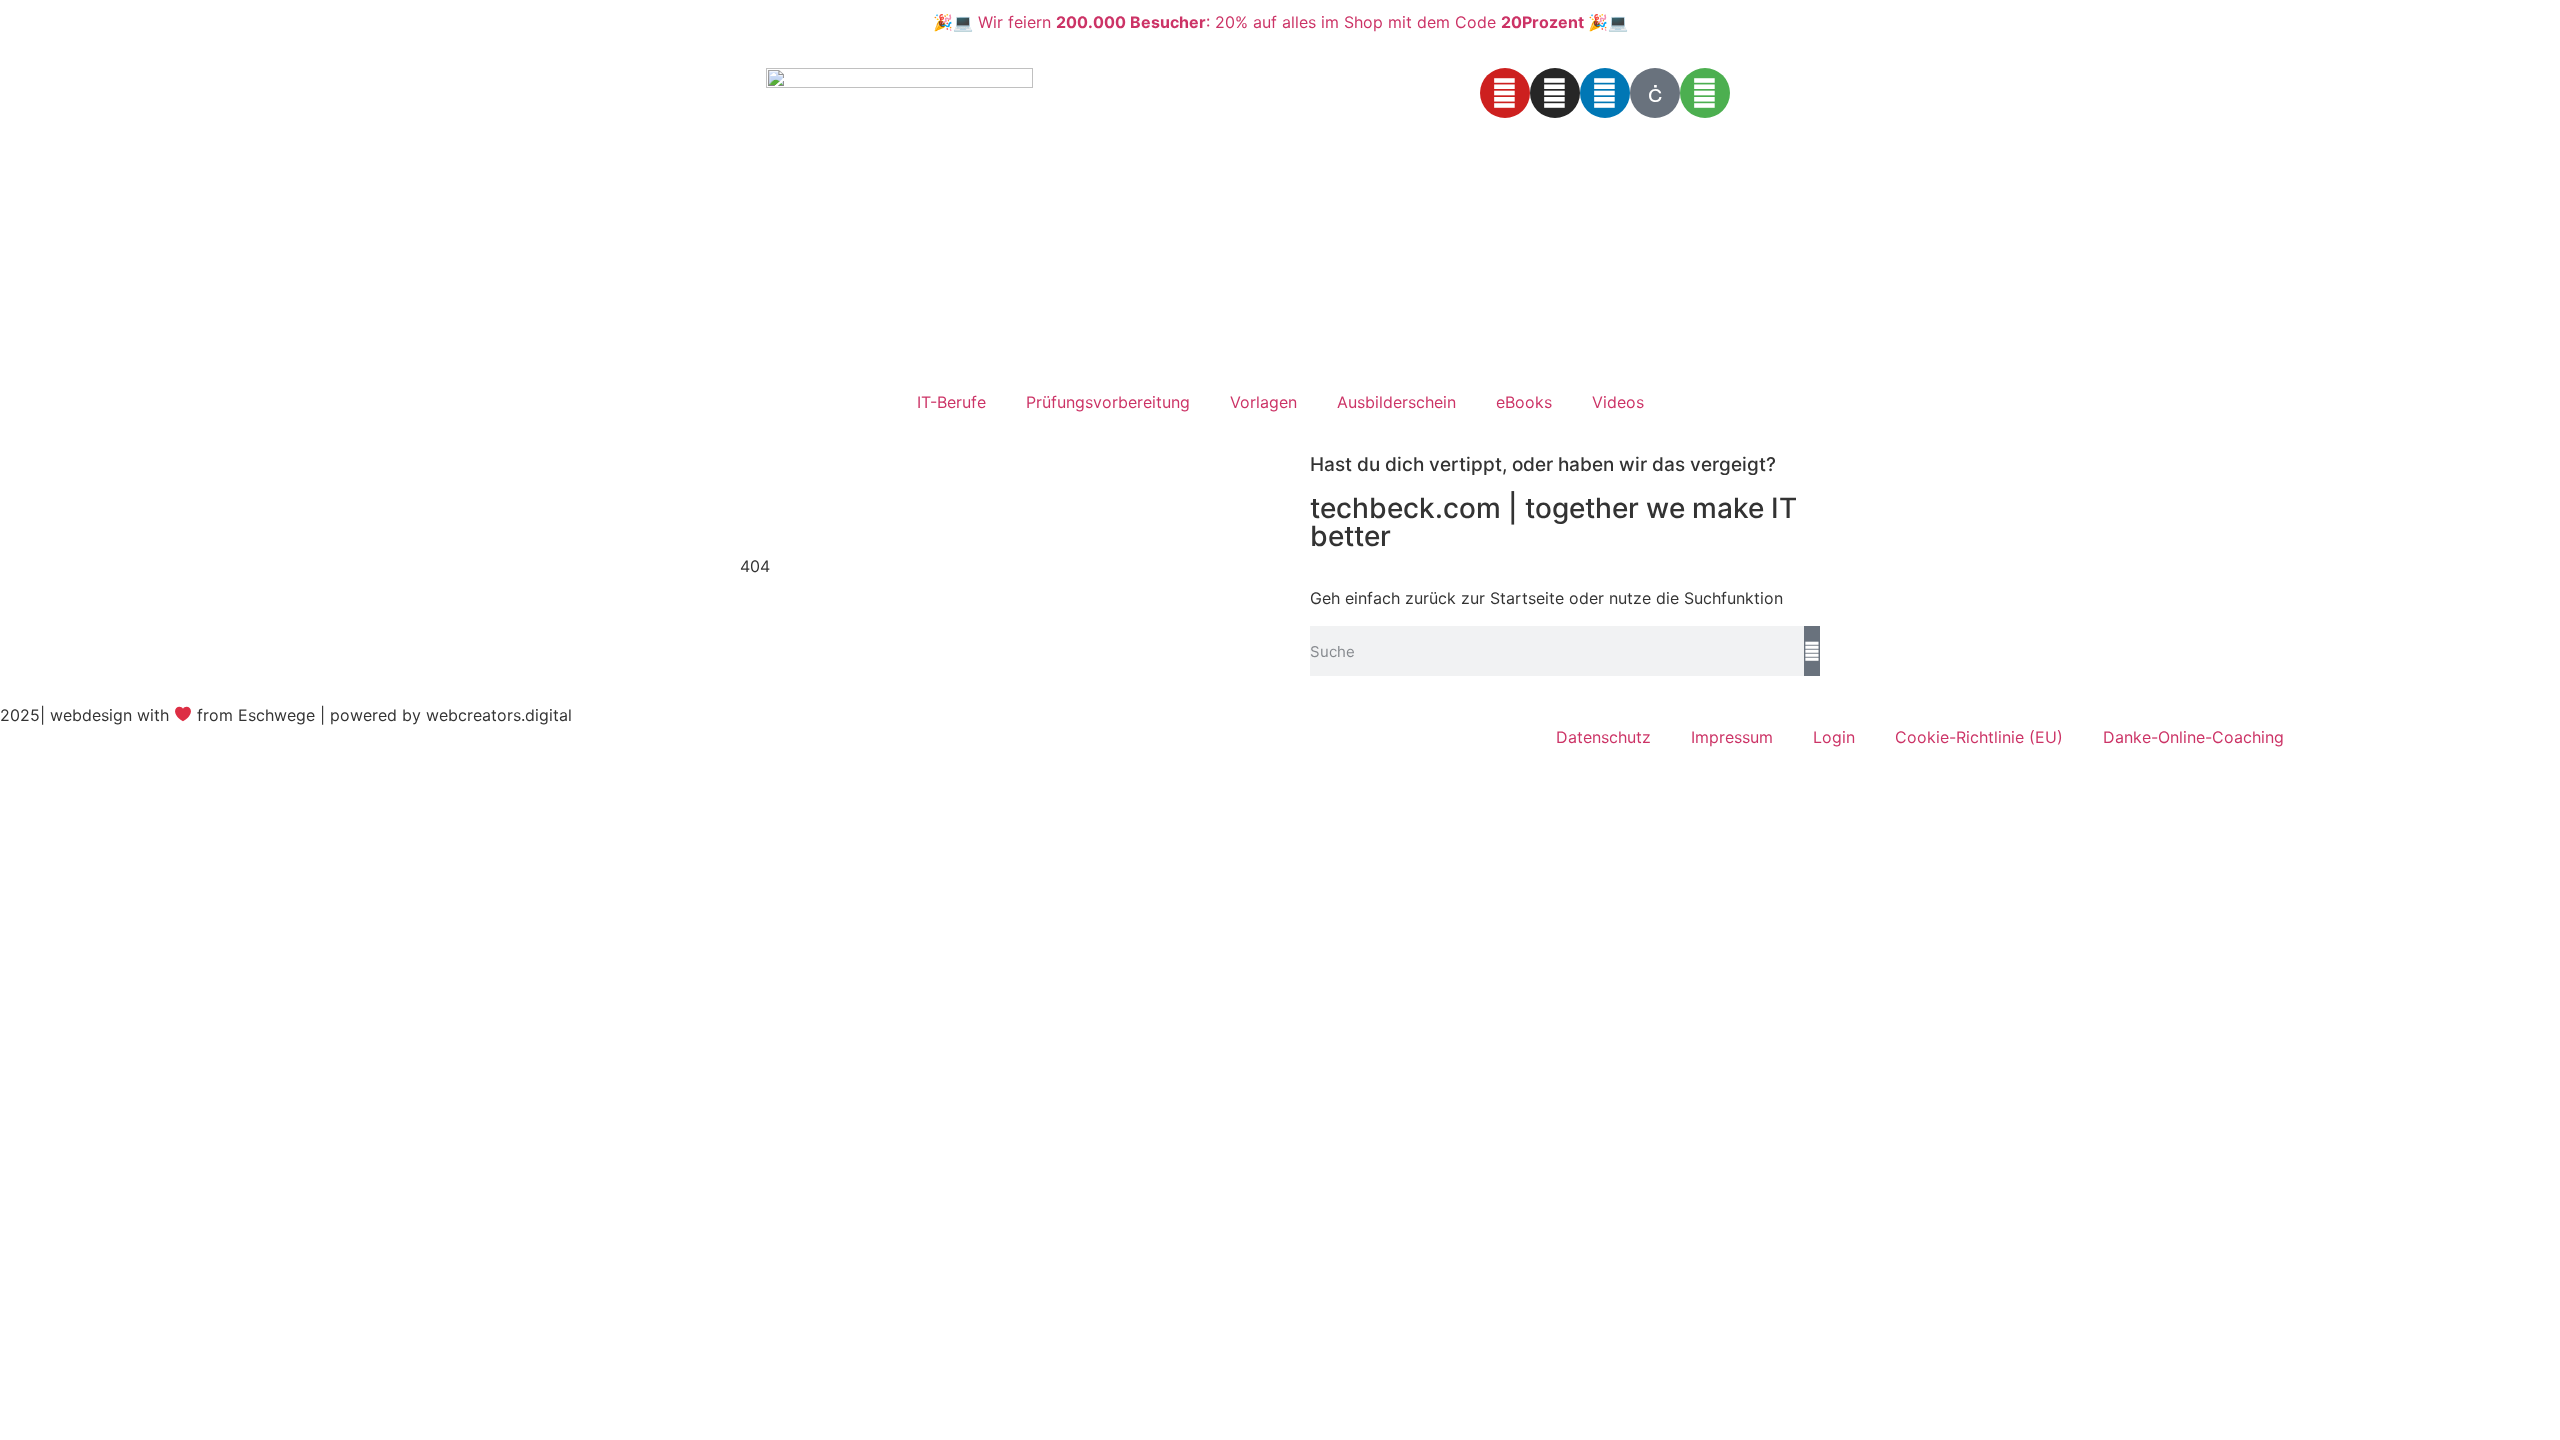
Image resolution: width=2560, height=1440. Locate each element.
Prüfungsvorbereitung (1108, 402)
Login (1834, 737)
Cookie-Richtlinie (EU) (1979, 737)
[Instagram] (1555, 93)
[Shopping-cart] (1705, 93)
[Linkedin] (1605, 93)
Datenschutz (1603, 737)
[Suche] (1812, 651)
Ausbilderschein (1396, 402)
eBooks (1524, 402)
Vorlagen (1263, 402)
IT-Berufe (951, 402)
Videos (1618, 402)
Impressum (1732, 737)
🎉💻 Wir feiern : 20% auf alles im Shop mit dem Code (1280, 22)
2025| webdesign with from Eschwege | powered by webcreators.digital (286, 715)
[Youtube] (1505, 93)
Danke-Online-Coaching (2193, 737)
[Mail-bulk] (1655, 93)
